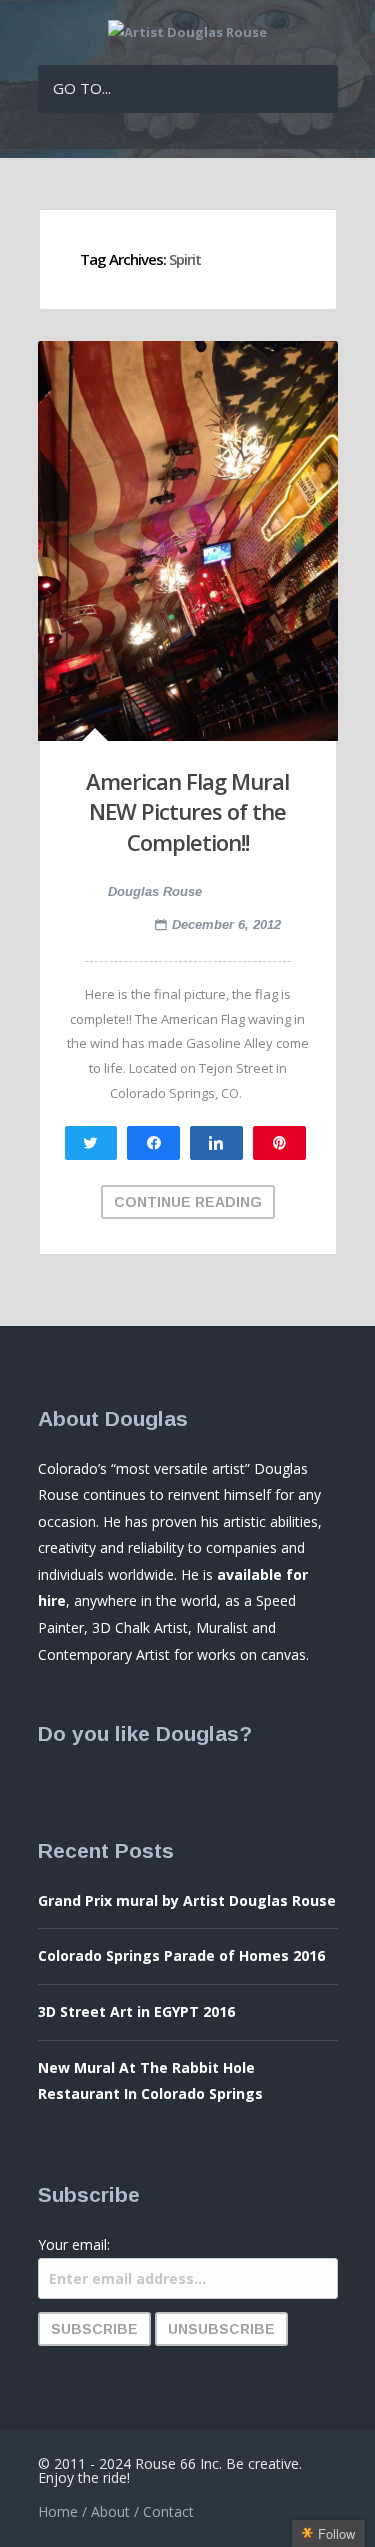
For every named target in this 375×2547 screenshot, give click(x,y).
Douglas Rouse (155, 891)
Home (58, 2511)
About (110, 2511)
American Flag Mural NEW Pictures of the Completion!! (187, 812)
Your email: (74, 2244)
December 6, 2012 (226, 924)
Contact (168, 2511)
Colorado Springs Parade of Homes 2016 (181, 1955)
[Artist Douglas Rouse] (187, 32)
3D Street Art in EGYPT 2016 (136, 2011)
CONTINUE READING (188, 1202)
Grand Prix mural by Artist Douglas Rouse (187, 1900)
